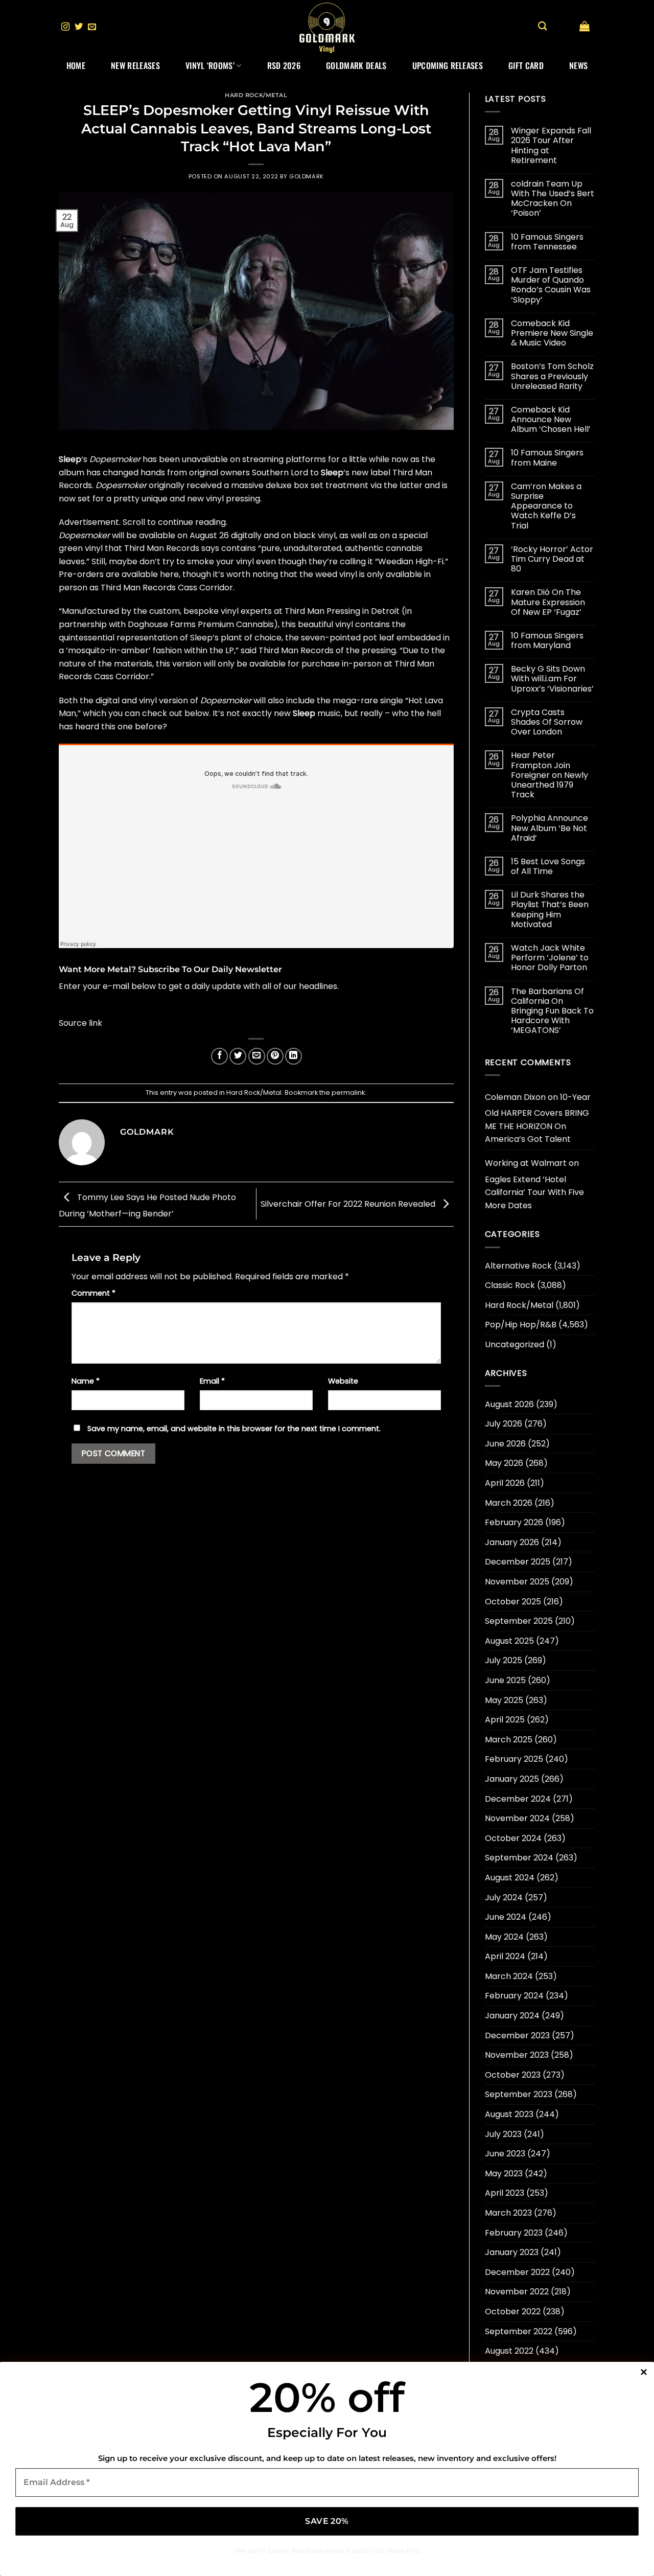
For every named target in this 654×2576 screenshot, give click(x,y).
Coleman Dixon (515, 1097)
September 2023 (519, 2094)
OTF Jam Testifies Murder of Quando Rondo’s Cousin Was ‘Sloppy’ (551, 285)
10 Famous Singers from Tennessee (547, 242)
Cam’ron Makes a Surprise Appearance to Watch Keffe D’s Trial (546, 506)
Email (212, 1381)
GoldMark (306, 176)
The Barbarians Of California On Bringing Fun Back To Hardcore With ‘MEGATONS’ (552, 1011)
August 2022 (509, 2351)
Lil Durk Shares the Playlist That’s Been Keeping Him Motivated (550, 910)
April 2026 (505, 1483)
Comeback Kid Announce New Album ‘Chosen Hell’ (551, 420)
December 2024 (518, 1799)
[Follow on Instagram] (65, 27)
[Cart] (585, 26)
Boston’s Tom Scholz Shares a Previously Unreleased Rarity (552, 376)
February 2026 (514, 1522)
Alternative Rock (518, 1266)
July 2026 (504, 1424)
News (578, 65)
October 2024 (513, 1838)
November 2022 (517, 2292)
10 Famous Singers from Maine (547, 457)
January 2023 (512, 2252)
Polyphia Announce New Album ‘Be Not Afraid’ (550, 828)
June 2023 (505, 2154)
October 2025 (513, 1602)
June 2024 (506, 1917)
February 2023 (514, 2233)
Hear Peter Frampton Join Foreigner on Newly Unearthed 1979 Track (550, 775)
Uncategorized (515, 1344)
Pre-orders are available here (119, 574)
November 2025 (517, 1582)
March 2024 (509, 1976)
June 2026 (505, 1444)
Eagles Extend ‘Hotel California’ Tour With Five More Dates (534, 1192)
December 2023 (517, 2035)
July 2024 (504, 1897)
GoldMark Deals (356, 65)
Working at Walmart (526, 1163)
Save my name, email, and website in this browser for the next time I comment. (234, 1429)
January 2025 (512, 1779)
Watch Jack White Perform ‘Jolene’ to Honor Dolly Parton (550, 958)
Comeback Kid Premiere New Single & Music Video (552, 333)
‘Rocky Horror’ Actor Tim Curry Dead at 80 (552, 559)
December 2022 (517, 2272)
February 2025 (514, 1759)
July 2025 (504, 1660)
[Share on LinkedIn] (294, 1056)
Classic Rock (510, 1285)
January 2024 (512, 2016)
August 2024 (510, 1878)
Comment (94, 1293)
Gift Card (526, 65)
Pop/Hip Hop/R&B (521, 1325)
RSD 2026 (284, 65)
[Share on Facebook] (219, 1056)
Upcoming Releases (448, 65)
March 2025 (509, 1740)
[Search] (542, 26)
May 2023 (504, 2173)
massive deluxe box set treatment (300, 485)
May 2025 (504, 1700)
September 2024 (519, 1858)
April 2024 (505, 1956)
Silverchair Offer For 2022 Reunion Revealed (349, 1203)
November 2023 (517, 2055)
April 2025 (505, 1720)
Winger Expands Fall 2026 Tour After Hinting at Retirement (551, 145)
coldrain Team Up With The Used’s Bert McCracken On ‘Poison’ (553, 199)
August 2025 (509, 1641)
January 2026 (512, 1542)
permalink (348, 1092)
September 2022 (519, 2331)
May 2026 (504, 1463)
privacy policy (348, 2550)
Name (86, 1381)
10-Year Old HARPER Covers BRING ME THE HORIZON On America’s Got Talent (538, 1118)
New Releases (135, 65)
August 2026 (509, 1404)
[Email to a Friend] (257, 1056)
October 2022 (513, 2311)
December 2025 (518, 1562)
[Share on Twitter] (238, 1056)
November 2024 (517, 1818)
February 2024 (514, 1996)
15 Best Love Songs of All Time (548, 866)
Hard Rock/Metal (256, 95)
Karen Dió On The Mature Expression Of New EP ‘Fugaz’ (548, 602)
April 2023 (505, 2193)
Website (343, 1381)
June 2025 (505, 1680)
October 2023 (513, 2075)
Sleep (70, 459)
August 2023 (509, 2114)
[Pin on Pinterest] (275, 1056)
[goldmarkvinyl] (327, 27)
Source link (80, 1023)
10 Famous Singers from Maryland (547, 640)
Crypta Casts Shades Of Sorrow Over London (547, 722)
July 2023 (503, 2134)
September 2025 (519, 1621)
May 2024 (504, 1937)
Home (76, 65)
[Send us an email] (92, 27)
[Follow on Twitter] (79, 27)
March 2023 (508, 2213)
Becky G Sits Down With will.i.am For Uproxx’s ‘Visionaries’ (552, 679)
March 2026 (509, 1503)
